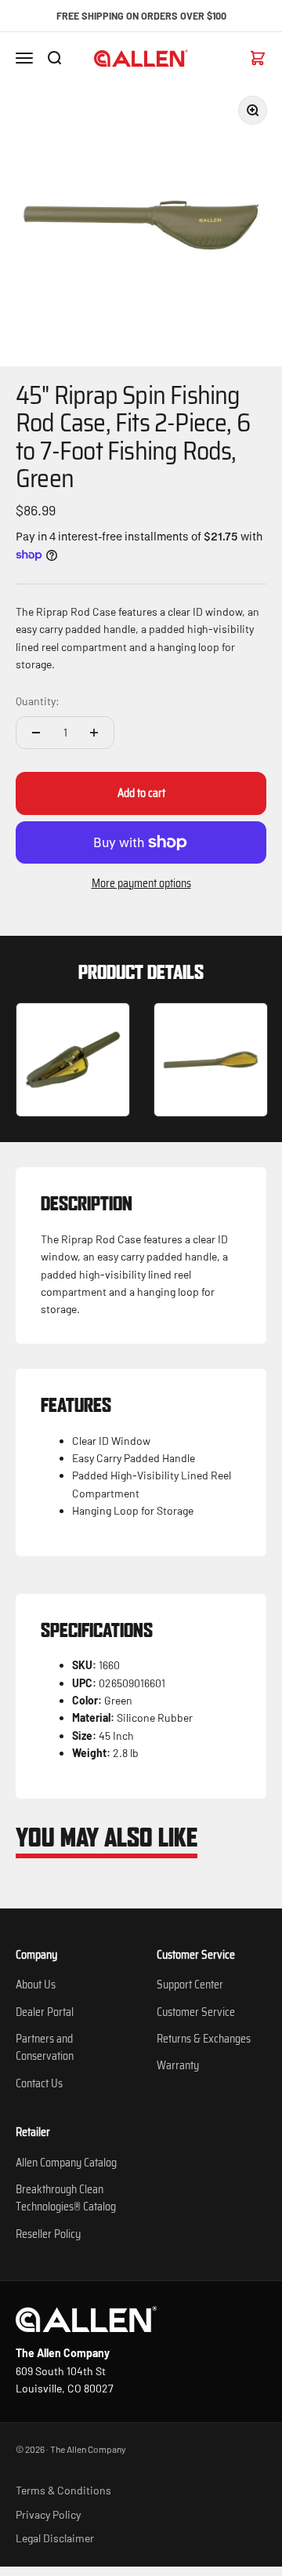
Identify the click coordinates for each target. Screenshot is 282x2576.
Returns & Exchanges (204, 2039)
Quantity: (38, 701)
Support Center (190, 1985)
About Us (36, 1985)
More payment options (141, 883)
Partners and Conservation (45, 2047)
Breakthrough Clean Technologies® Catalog (66, 2198)
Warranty (178, 2065)
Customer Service (196, 2012)
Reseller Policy (48, 2234)
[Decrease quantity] (36, 733)
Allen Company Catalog (66, 2163)
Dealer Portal (45, 2012)
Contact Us (39, 2083)
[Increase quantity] (94, 733)
